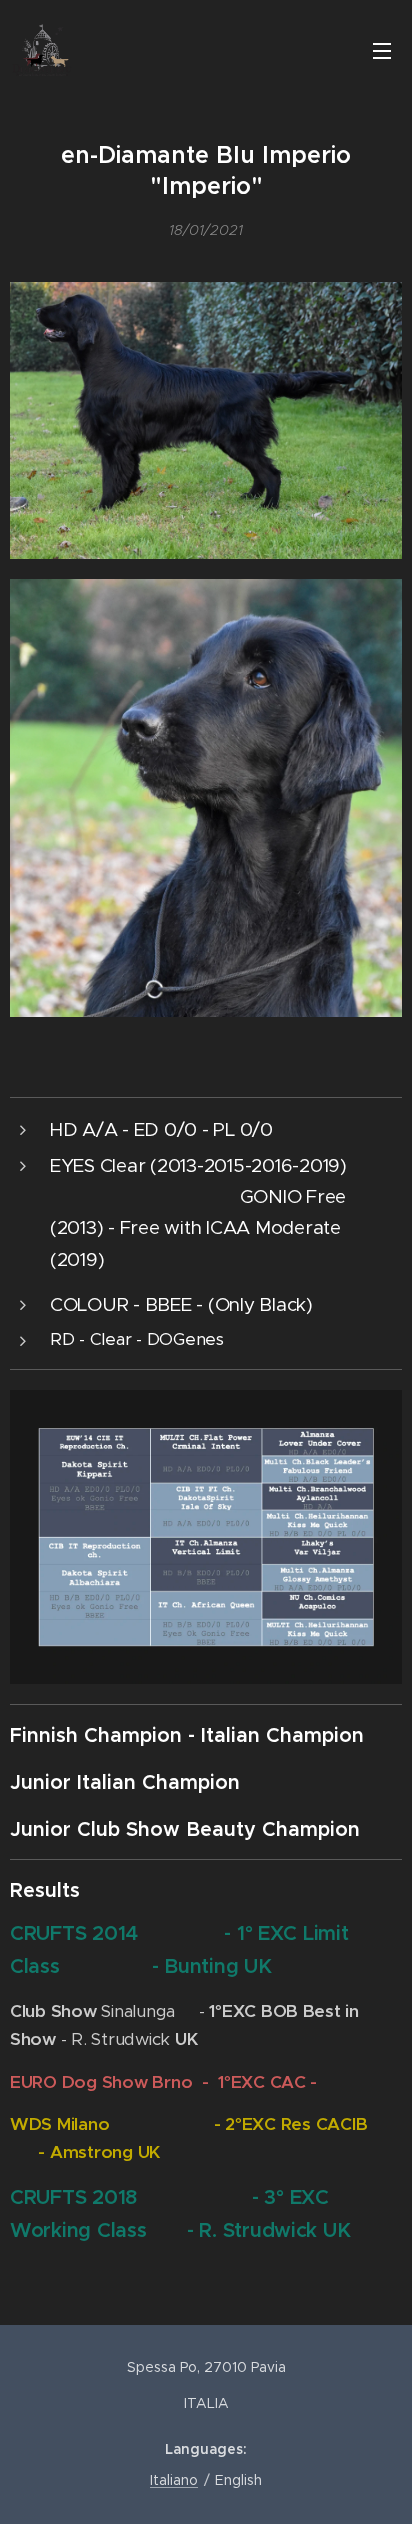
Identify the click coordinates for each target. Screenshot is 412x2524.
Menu (382, 50)
